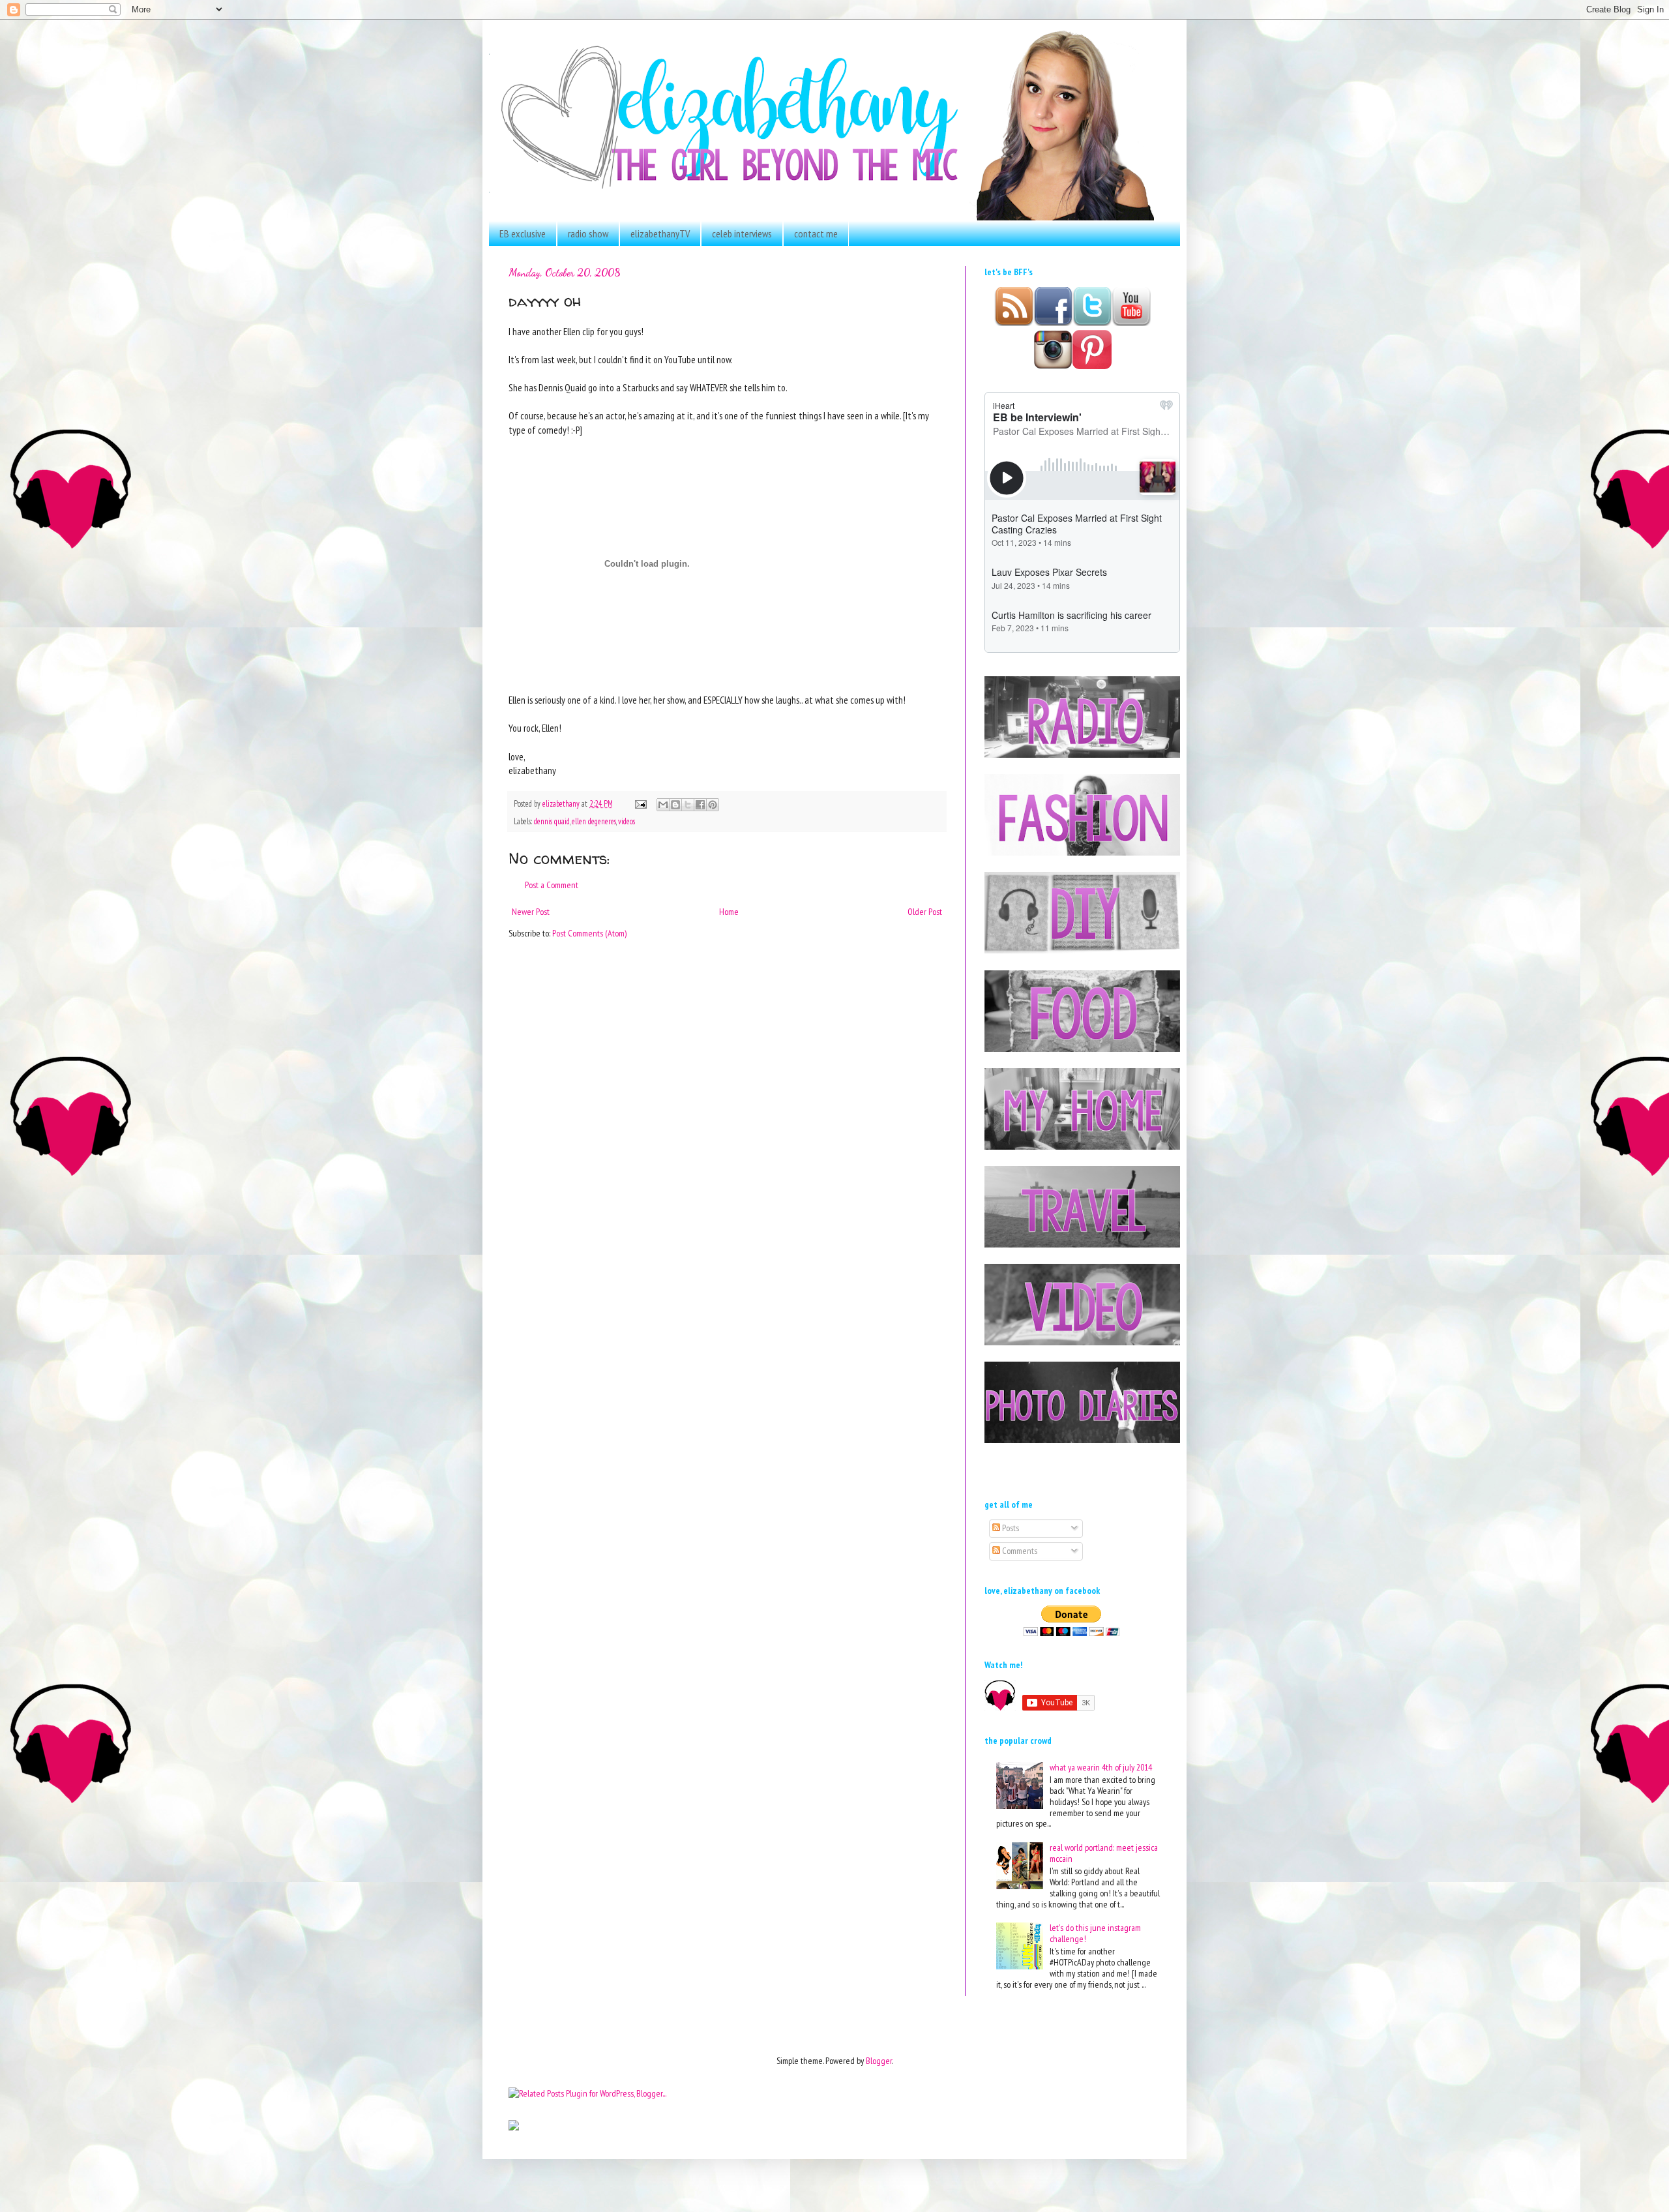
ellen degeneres (594, 821)
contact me (816, 233)
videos (627, 821)
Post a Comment (552, 885)
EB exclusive (523, 233)
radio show (588, 233)
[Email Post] (640, 803)
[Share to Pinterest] (713, 805)
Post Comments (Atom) (589, 933)
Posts (1010, 1528)
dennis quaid (552, 821)
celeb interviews (742, 233)
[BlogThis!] (675, 805)
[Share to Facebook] (700, 805)
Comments (1019, 1551)
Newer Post (531, 912)
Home (729, 912)
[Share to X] (688, 805)
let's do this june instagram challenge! (1095, 1933)
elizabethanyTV (660, 233)
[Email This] (663, 805)
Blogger (879, 2061)
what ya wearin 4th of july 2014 (1101, 1767)
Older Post (925, 912)
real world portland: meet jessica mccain (1104, 1853)
